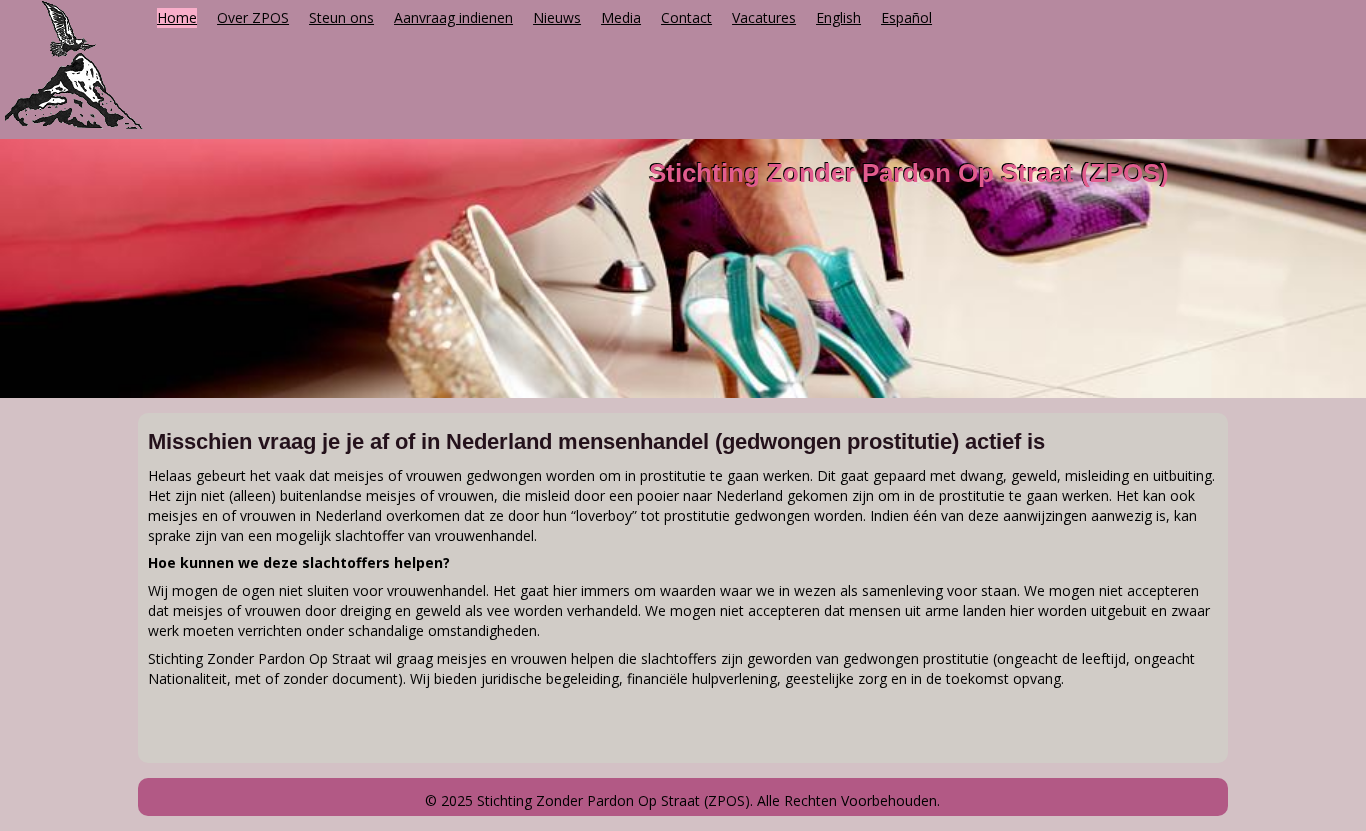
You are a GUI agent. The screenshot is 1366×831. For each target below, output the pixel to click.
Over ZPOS (253, 17)
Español (906, 17)
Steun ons (341, 17)
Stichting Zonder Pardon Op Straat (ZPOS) (909, 173)
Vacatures (764, 17)
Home (177, 17)
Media (621, 17)
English (838, 17)
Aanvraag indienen (453, 17)
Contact (686, 17)
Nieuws (557, 17)
